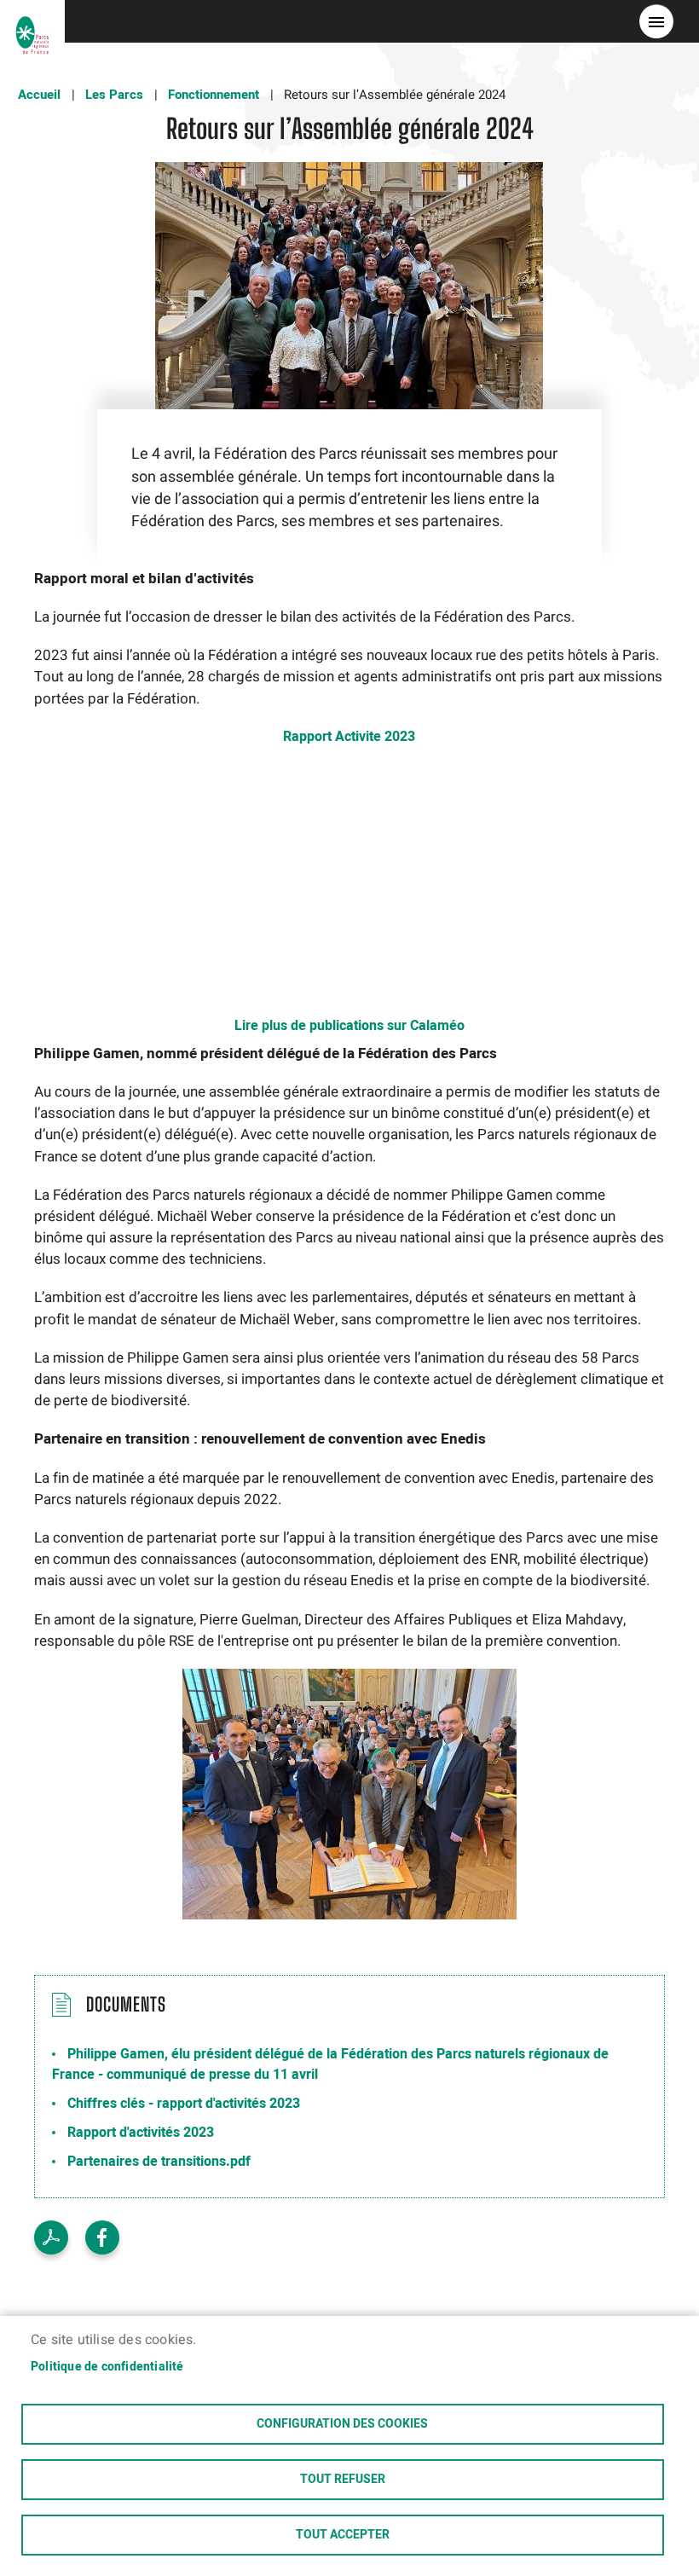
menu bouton (656, 21)
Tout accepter (343, 2535)
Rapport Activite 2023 (349, 737)
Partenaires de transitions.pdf (159, 2162)
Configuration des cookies (342, 2424)
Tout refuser (343, 2480)
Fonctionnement (214, 95)
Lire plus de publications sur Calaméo (349, 1026)
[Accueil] (32, 21)
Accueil (39, 95)
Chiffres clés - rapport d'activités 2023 (184, 2104)
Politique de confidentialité (107, 2367)
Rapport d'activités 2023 (141, 2133)
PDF (51, 2237)
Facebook (102, 2237)
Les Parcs (114, 95)
